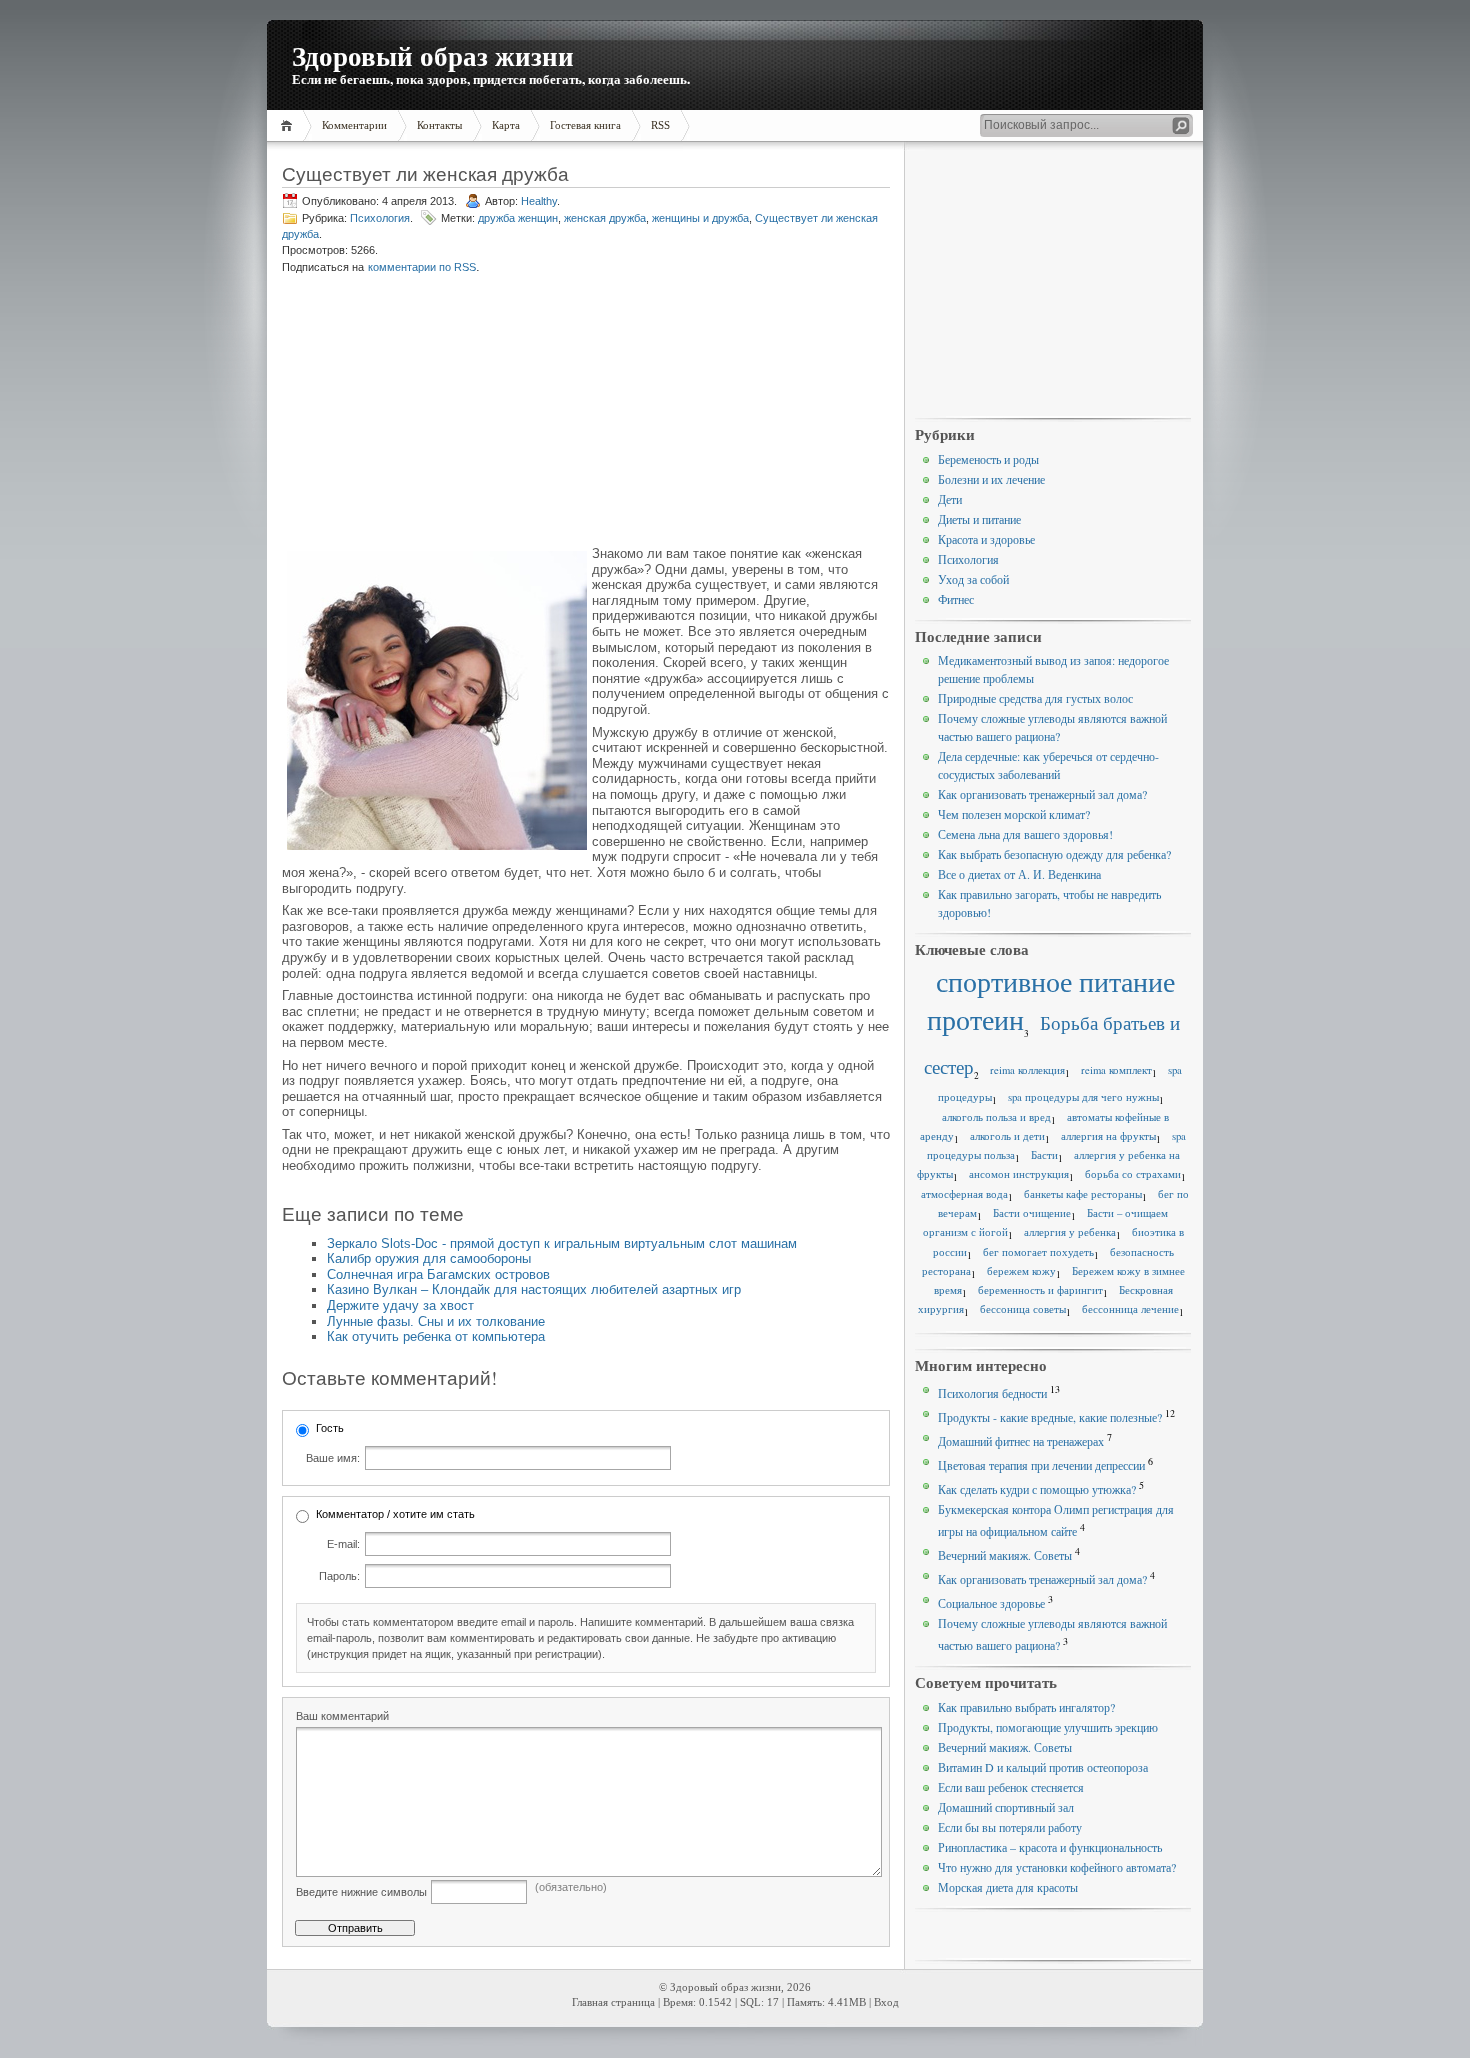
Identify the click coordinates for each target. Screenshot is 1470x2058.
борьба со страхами (1133, 1174)
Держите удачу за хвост (400, 1305)
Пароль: (339, 1576)
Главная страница (613, 2002)
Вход (886, 2002)
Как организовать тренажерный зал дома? (1042, 794)
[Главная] (289, 125)
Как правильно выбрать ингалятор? (1026, 1707)
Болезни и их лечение (991, 479)
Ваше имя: (333, 1458)
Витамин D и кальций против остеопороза (1043, 1767)
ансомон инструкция (1019, 1174)
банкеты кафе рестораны (1083, 1194)
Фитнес (956, 599)
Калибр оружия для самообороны (429, 1258)
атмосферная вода (964, 1194)
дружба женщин (518, 218)
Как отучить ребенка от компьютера (436, 1336)
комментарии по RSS (422, 267)
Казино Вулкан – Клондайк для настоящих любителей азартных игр (534, 1289)
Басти (1044, 1155)
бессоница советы (1023, 1309)
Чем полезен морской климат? (1014, 814)
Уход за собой (973, 579)
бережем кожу (1021, 1271)
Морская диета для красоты (1008, 1887)
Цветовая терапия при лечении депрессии (1041, 1465)
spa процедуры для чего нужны (1083, 1097)
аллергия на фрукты (1108, 1136)
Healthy (539, 201)
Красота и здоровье (986, 539)
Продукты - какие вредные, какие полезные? (1050, 1417)
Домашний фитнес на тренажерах (1021, 1441)
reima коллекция (1027, 1070)
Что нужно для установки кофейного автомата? (1057, 1867)
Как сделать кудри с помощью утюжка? (1037, 1489)
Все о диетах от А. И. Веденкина (1019, 874)
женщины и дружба (700, 218)
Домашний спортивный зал (1006, 1807)
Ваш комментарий (342, 1716)
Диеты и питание (979, 519)
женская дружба (605, 218)
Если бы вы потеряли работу (1010, 1827)
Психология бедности (992, 1393)
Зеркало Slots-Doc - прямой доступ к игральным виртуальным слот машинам (562, 1243)
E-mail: (343, 1544)
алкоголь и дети (1007, 1136)
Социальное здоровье (991, 1603)
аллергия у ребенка (1070, 1232)
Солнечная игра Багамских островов (438, 1274)
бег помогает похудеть (1038, 1252)
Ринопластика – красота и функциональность (1050, 1847)
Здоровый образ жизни (433, 55)
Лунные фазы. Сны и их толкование (436, 1321)
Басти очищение (1032, 1213)
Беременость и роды (988, 459)
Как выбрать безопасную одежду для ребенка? (1054, 854)
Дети (950, 499)
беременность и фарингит (1040, 1290)
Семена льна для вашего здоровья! (1025, 834)
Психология (380, 218)
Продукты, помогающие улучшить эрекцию (1048, 1727)
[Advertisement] (434, 412)
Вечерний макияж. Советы (1005, 1555)
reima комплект (1116, 1070)
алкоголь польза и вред (996, 1117)
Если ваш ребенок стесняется (1011, 1787)
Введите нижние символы (361, 1892)
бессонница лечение (1130, 1309)
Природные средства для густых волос (1035, 698)
